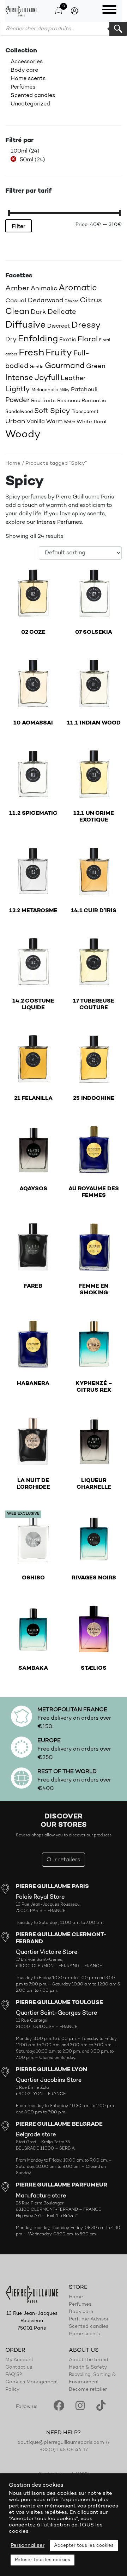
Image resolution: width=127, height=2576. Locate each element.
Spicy (60, 411)
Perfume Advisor (89, 2319)
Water (69, 422)
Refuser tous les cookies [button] (43, 2560)
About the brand (89, 2360)
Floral (88, 340)
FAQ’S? (14, 2375)
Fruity (59, 353)
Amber (17, 288)
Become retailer (88, 2390)
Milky (65, 390)
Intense (19, 378)
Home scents (28, 79)
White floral (92, 422)
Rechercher (118, 29)
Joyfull (47, 378)
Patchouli (84, 390)
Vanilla (36, 422)
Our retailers (64, 1860)
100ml (19, 151)
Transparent (85, 412)
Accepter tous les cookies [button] (84, 2546)
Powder (17, 400)
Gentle (37, 367)
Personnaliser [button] (28, 2546)
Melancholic (45, 390)
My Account (19, 2360)
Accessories (27, 62)
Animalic (44, 289)
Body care (24, 70)
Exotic (68, 340)
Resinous (69, 401)
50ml (26, 160)
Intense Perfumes (59, 522)
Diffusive (26, 325)
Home (13, 463)
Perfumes (23, 87)
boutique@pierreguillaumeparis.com (61, 2443)
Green (96, 366)
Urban (15, 422)
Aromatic (78, 288)
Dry (11, 340)
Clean (17, 312)
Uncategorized (30, 104)
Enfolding (38, 339)
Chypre (71, 301)
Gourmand (65, 366)
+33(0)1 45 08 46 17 (64, 2450)
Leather (73, 378)
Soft (41, 411)
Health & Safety (88, 2368)
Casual (16, 301)
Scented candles (33, 96)
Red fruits (43, 401)
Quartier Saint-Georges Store (56, 2013)
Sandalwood (19, 412)
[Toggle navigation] (109, 11)
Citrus (91, 300)
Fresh (31, 353)
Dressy (86, 325)
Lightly (18, 389)
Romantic (94, 401)
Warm (54, 422)
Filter (19, 227)
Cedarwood (45, 301)
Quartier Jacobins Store (49, 2080)
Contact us (19, 2368)
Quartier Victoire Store (47, 1952)
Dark (38, 312)
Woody (23, 435)
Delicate (62, 312)
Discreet (59, 326)
